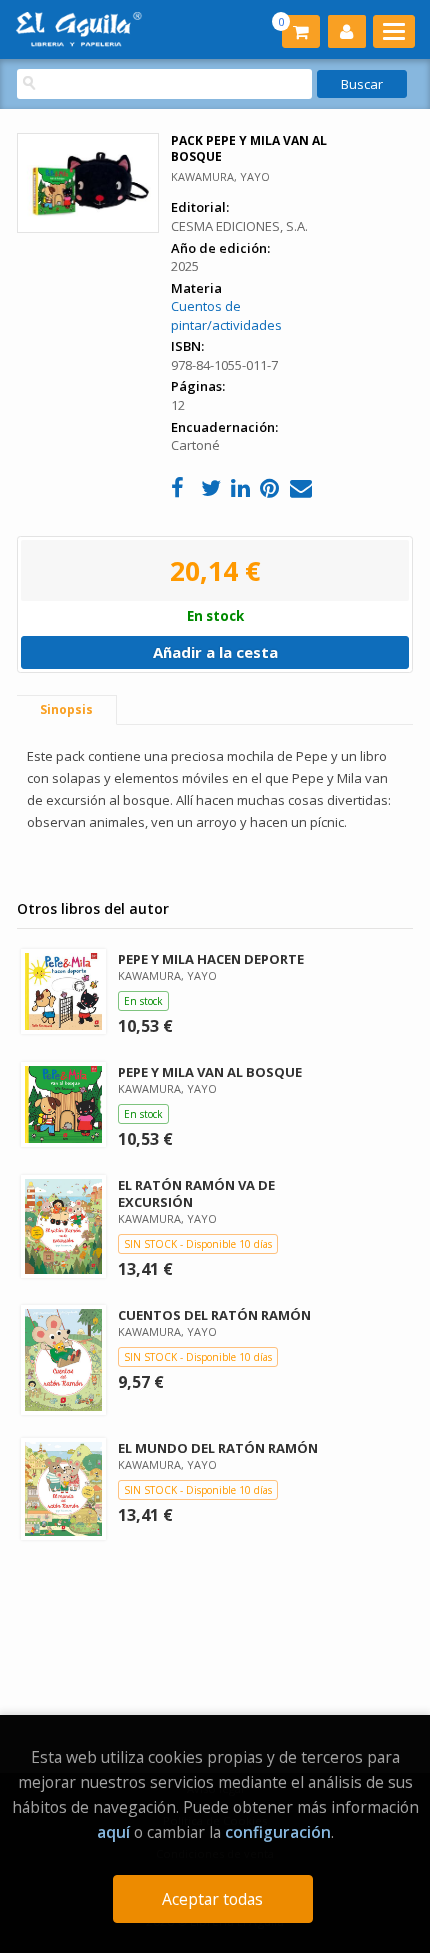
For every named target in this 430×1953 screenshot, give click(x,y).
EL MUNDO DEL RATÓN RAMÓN (218, 1448)
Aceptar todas (212, 1899)
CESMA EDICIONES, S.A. (239, 226)
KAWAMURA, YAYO (220, 176)
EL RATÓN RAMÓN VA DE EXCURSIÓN (196, 1193)
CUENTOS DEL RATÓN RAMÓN (214, 1315)
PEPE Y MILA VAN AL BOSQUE (210, 1072)
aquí (113, 1832)
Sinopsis (66, 709)
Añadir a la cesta (215, 652)
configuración (278, 1832)
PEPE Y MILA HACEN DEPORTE (211, 959)
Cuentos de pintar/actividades (226, 315)
